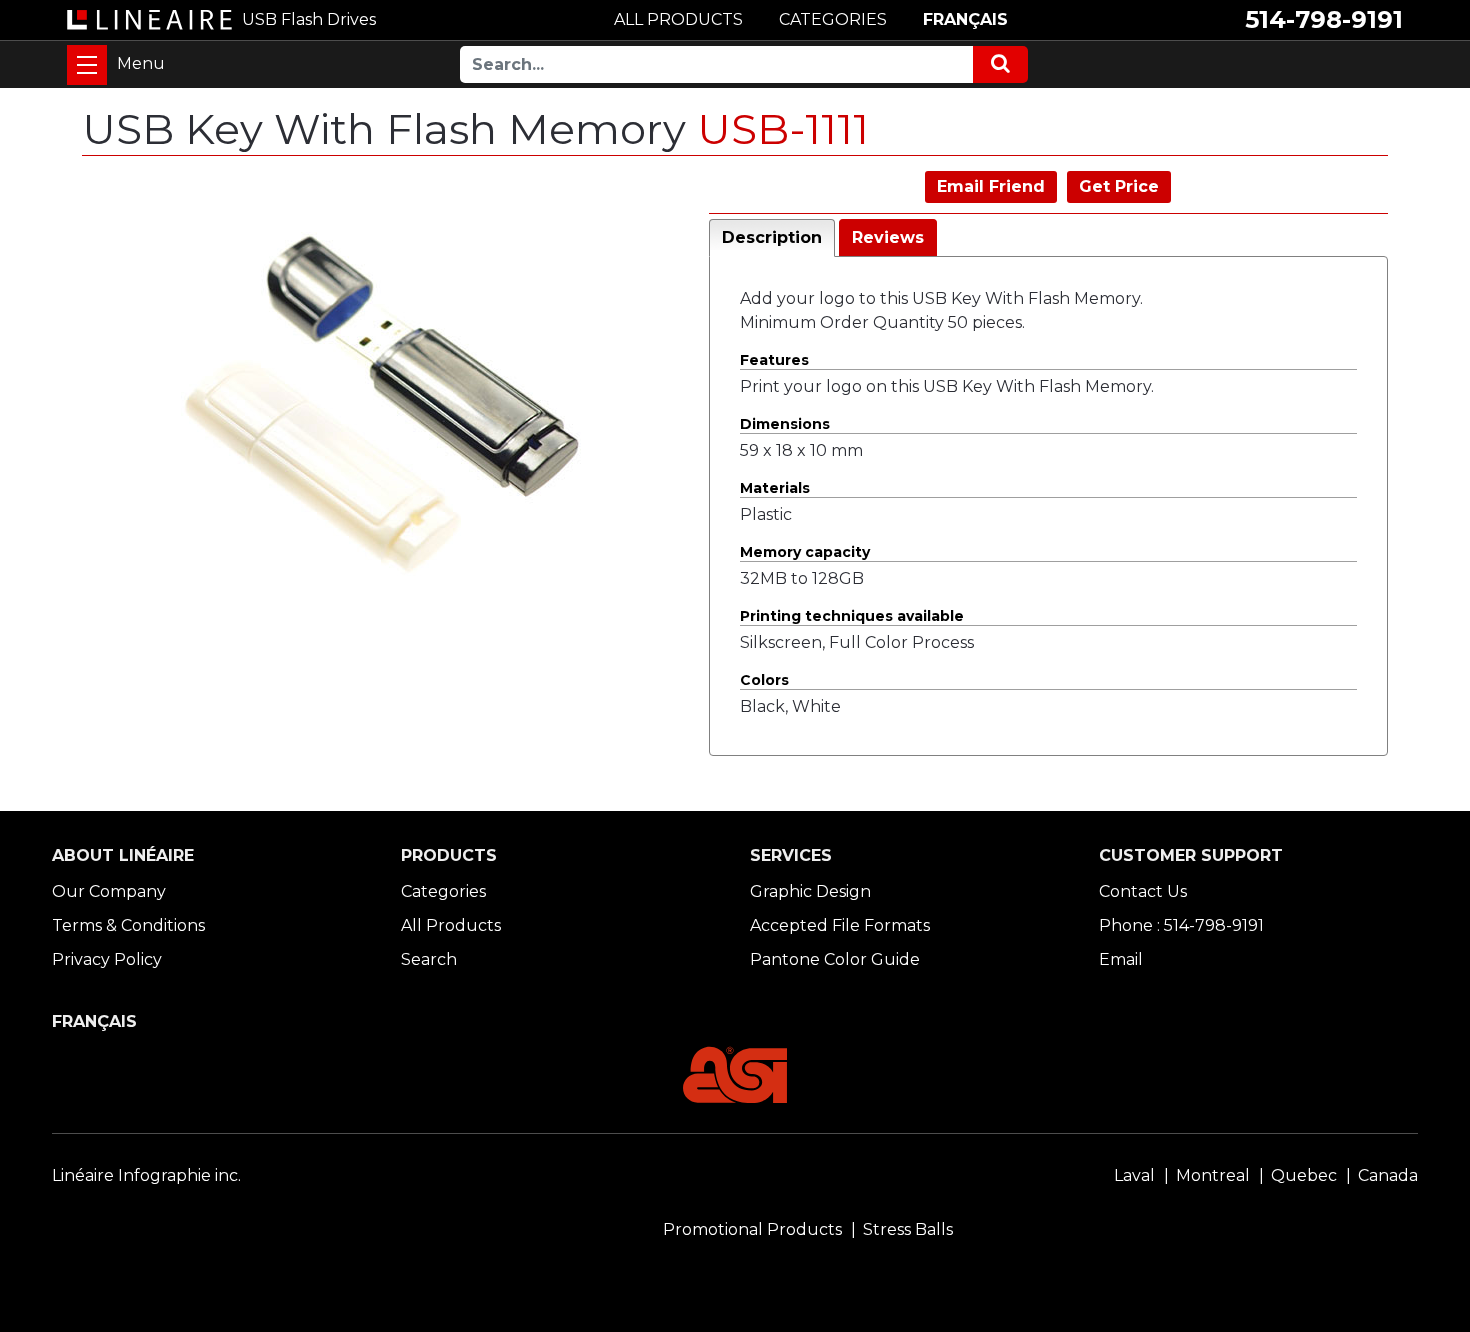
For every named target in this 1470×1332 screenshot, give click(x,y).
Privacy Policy (107, 959)
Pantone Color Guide (835, 959)
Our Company (109, 891)
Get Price (1119, 186)
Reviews (888, 237)
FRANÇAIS (965, 19)
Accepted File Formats (840, 925)
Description (772, 237)
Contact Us (1143, 891)
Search (429, 959)
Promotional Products (752, 1229)
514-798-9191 (1324, 19)
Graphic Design (810, 891)
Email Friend (991, 186)
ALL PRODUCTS (678, 19)
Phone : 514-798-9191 (1181, 925)
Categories (443, 891)
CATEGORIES (833, 19)
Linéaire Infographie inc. (146, 1175)
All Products (451, 925)
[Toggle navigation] (87, 65)
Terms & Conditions (128, 925)
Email (1121, 959)
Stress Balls (908, 1229)
